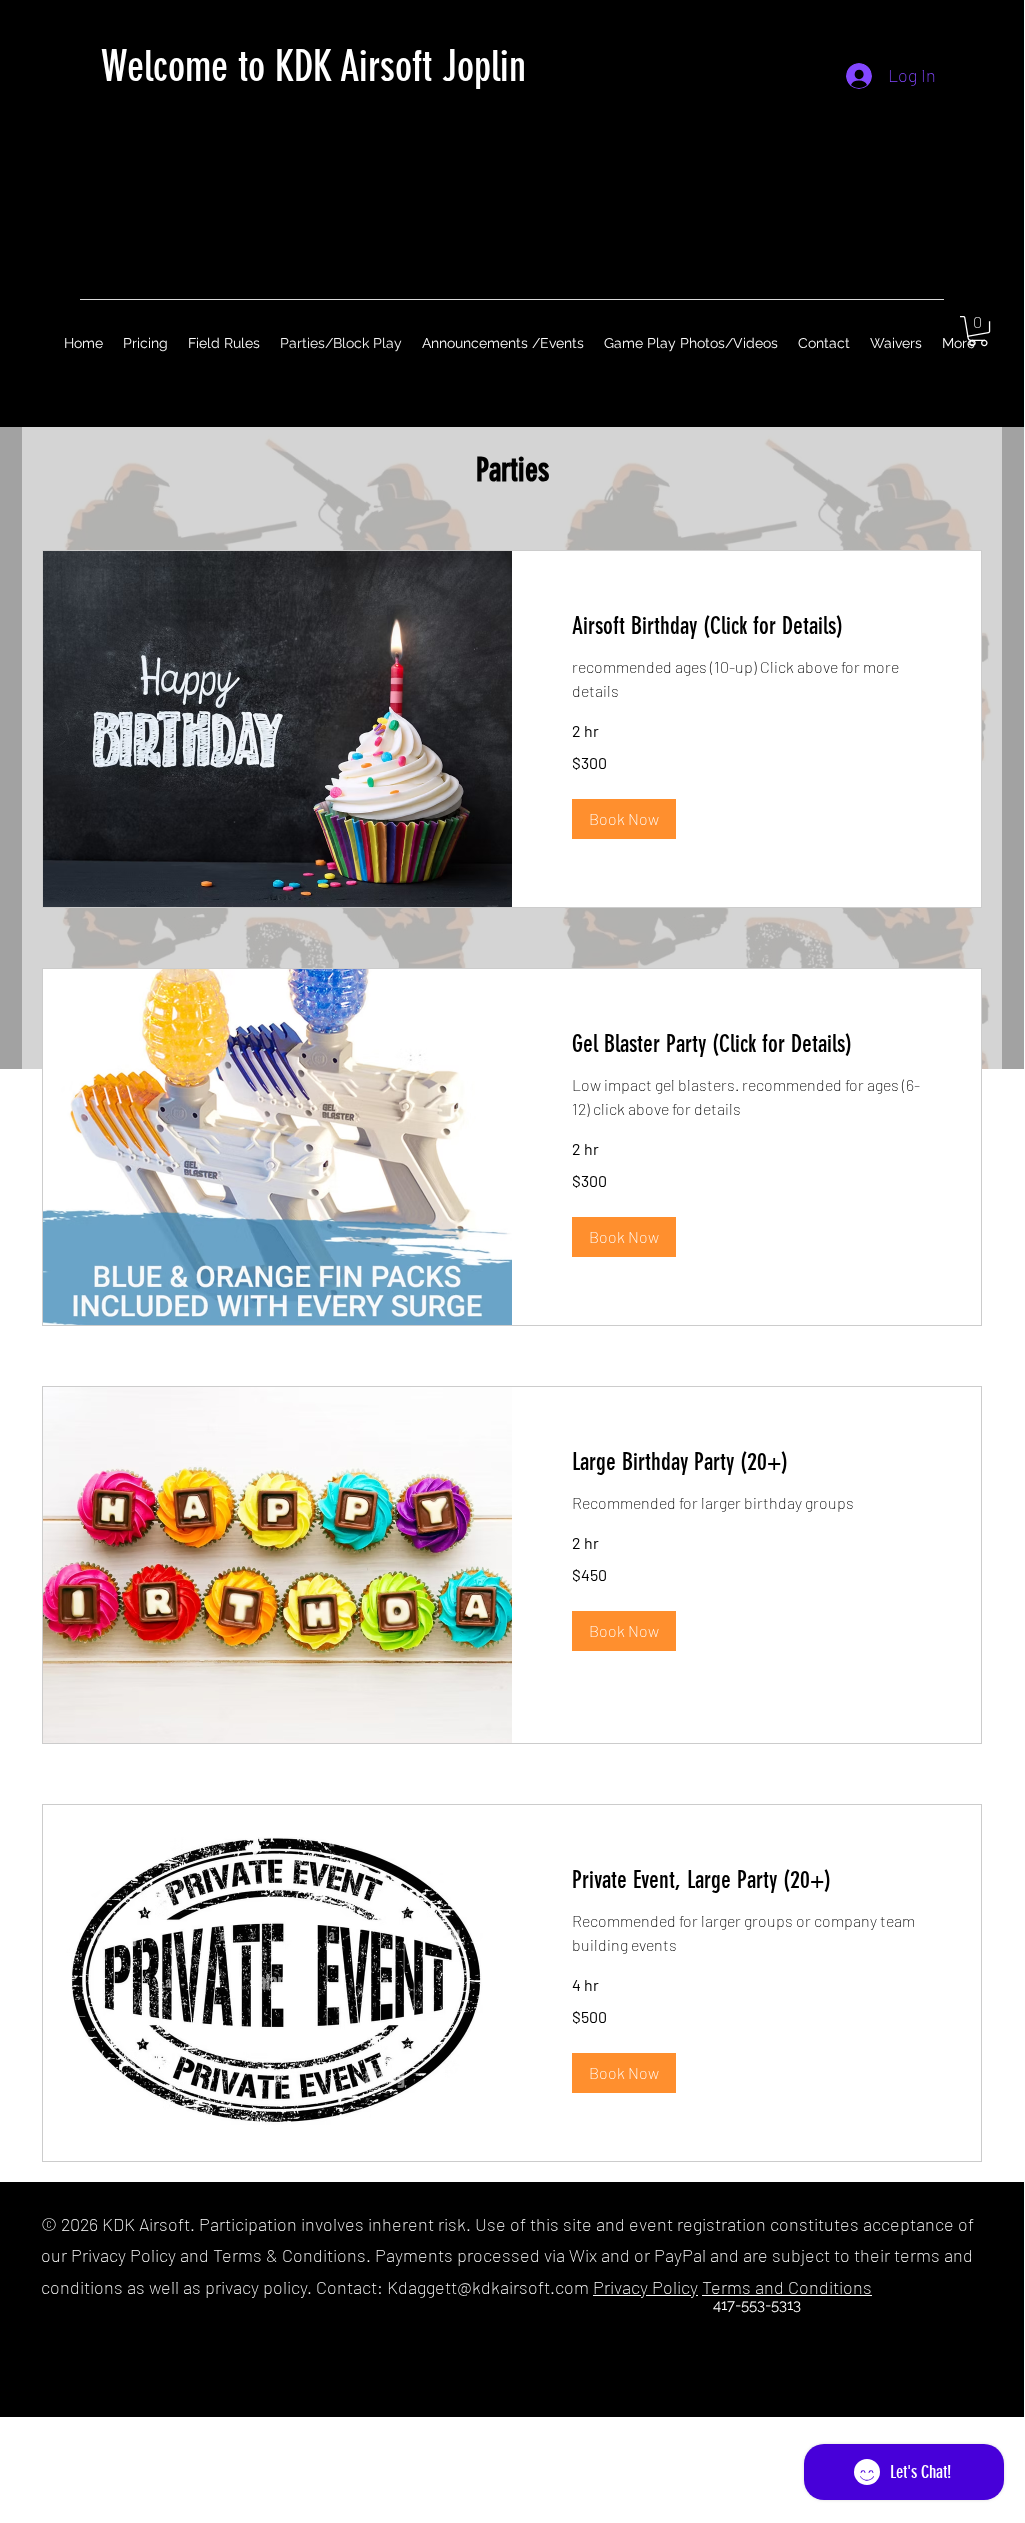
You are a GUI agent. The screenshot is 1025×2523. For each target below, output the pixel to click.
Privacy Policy (645, 2287)
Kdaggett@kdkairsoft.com (488, 2287)
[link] (746, 627)
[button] (978, 331)
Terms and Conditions (787, 2287)
